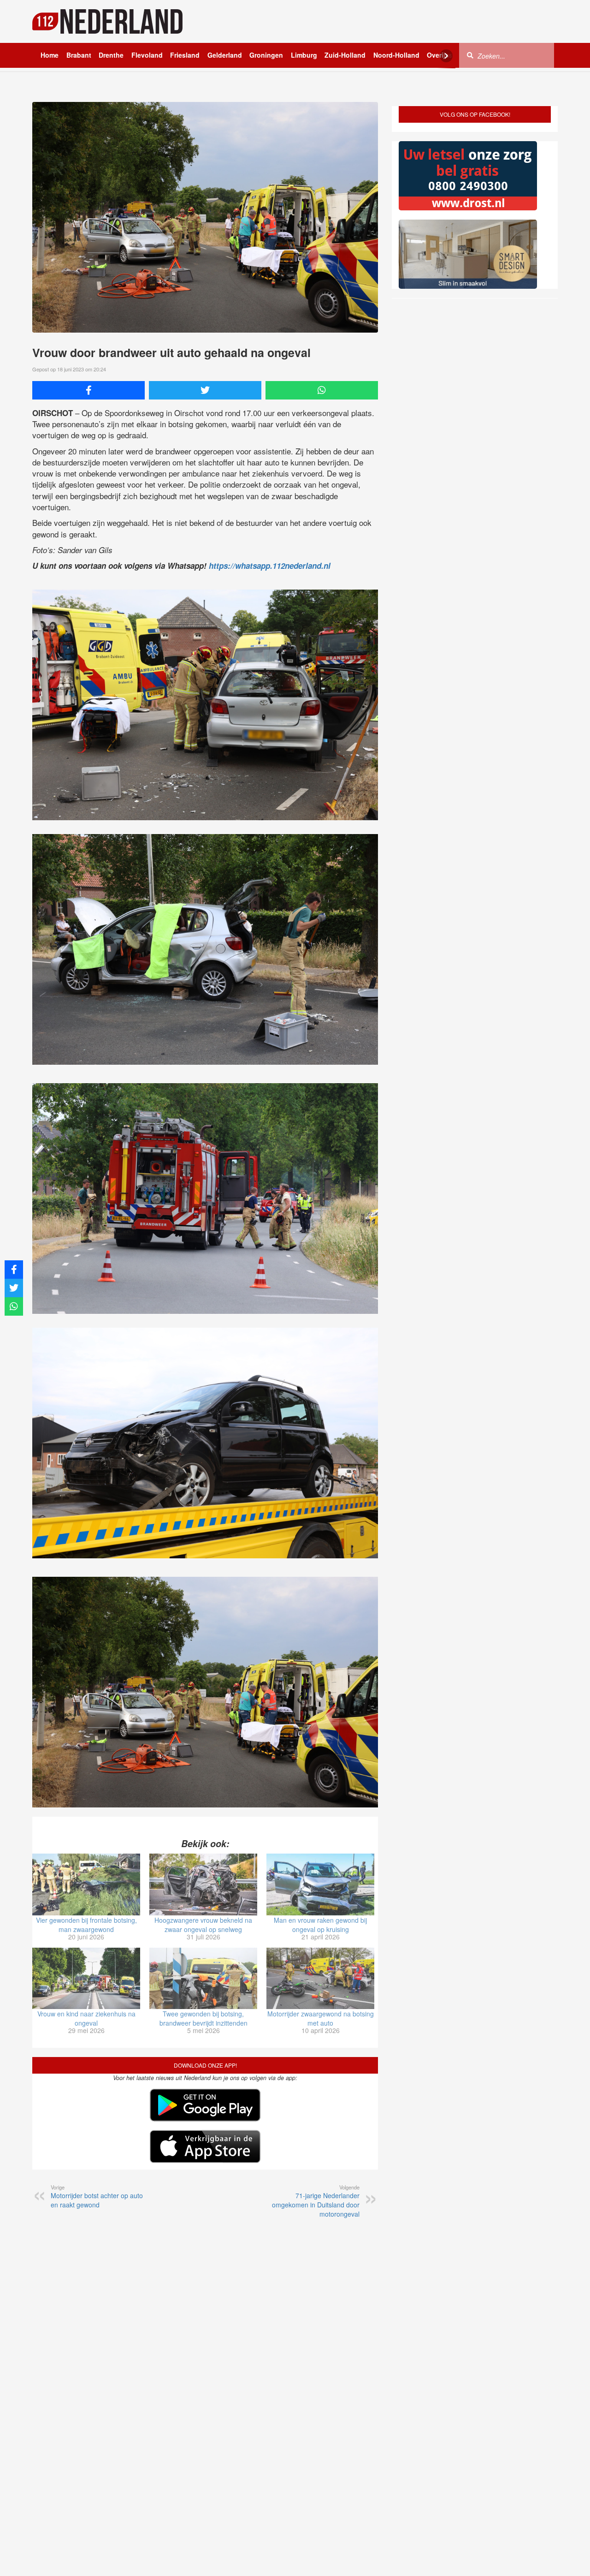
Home (50, 55)
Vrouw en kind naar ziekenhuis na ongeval (86, 2018)
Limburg (304, 55)
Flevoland (147, 55)
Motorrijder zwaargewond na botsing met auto (321, 2018)
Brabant (79, 55)
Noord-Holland (396, 55)
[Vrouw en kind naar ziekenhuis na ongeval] (86, 1979)
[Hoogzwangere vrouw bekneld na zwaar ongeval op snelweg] (203, 1884)
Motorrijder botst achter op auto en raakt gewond (97, 2196)
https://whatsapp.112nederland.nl (270, 566)
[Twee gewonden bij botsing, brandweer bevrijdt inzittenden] (203, 1979)
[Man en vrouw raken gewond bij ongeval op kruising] (320, 1884)
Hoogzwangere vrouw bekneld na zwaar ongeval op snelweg (203, 1925)
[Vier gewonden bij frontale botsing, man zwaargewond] (86, 1884)
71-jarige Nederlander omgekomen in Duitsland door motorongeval (316, 2201)
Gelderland (225, 55)
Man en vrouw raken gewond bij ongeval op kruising (320, 1925)
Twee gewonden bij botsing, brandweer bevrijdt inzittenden (204, 2018)
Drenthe (111, 55)
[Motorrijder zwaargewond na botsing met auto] (320, 1979)
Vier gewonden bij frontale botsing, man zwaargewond (86, 1925)
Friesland (185, 55)
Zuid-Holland (345, 55)
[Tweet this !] (205, 390)
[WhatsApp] (322, 390)
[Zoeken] (470, 55)
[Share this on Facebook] (88, 390)
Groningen (266, 55)
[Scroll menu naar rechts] (446, 56)
